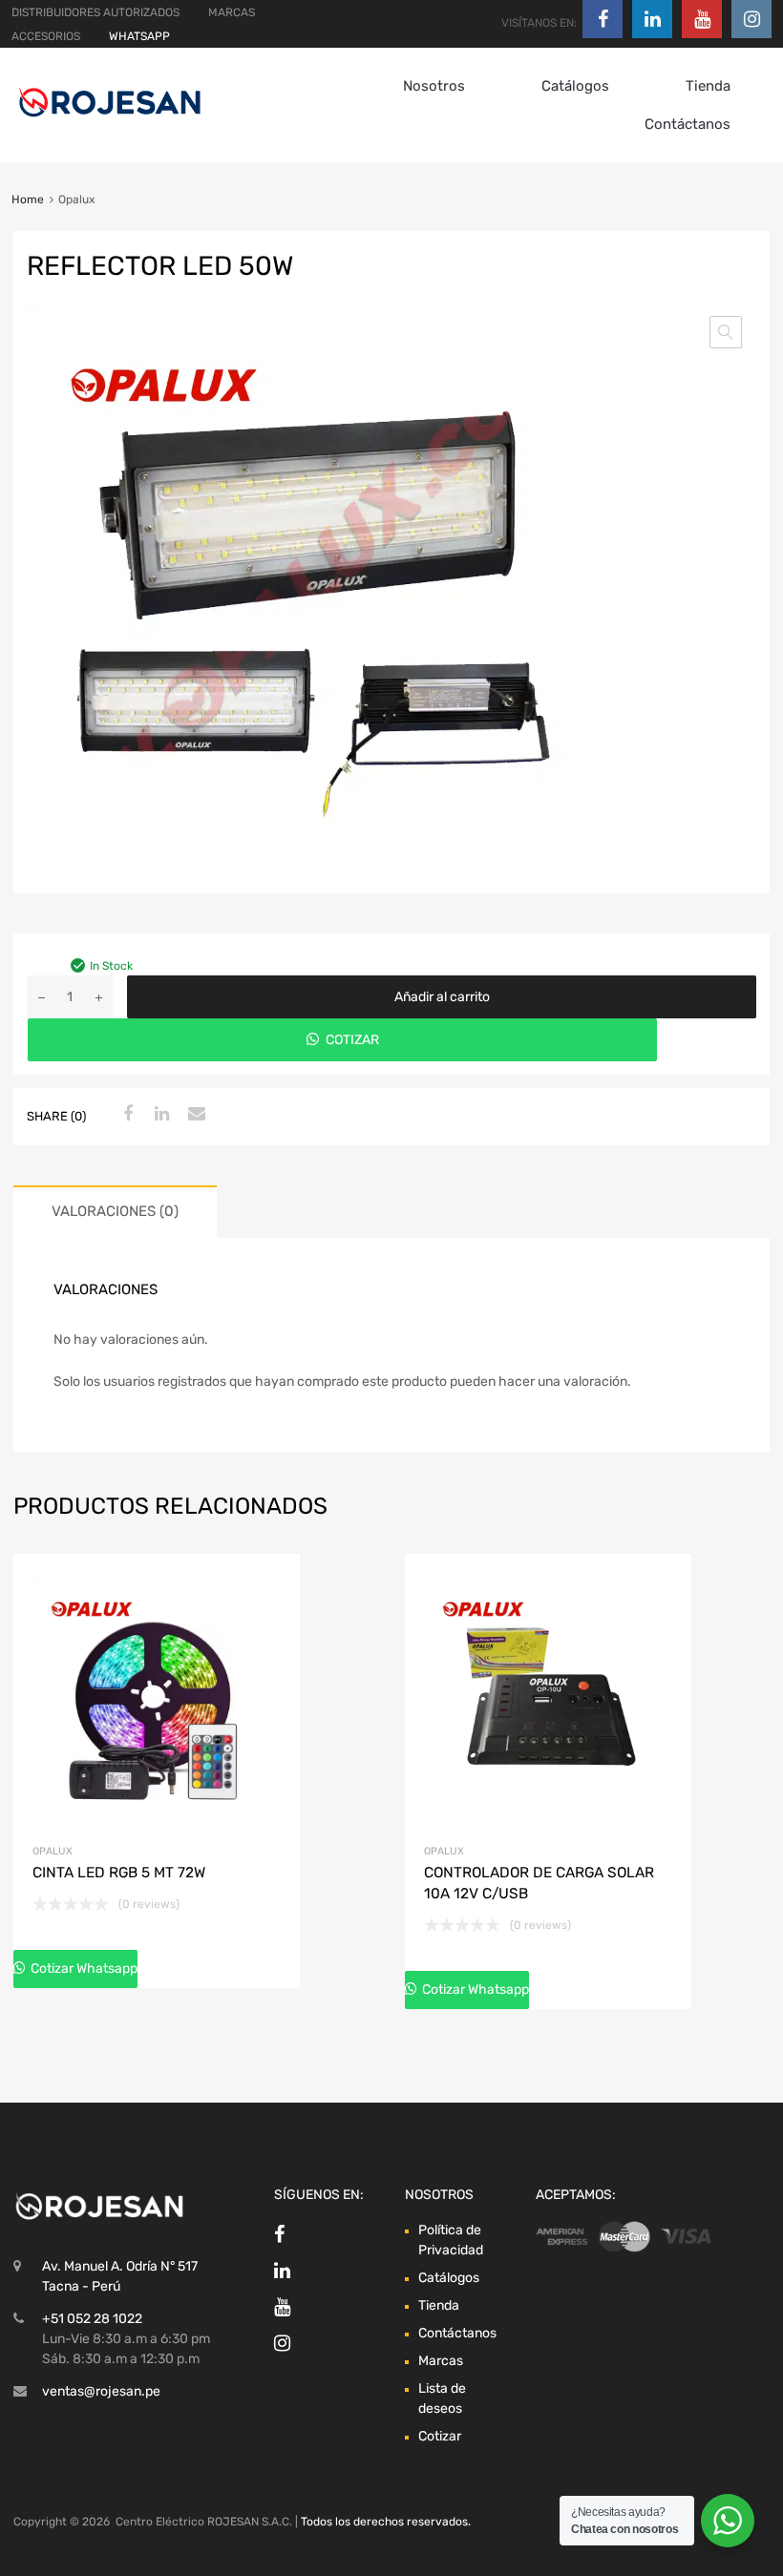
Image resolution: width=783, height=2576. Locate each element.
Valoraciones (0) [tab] (115, 1211)
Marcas (441, 2361)
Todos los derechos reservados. (386, 2522)
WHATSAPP (139, 36)
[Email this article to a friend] (194, 1115)
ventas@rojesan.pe (101, 2391)
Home (28, 199)
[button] (726, 332)
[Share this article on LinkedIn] (159, 1115)
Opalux (53, 1851)
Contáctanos (688, 124)
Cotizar (440, 2436)
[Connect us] (603, 19)
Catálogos (575, 86)
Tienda (708, 86)
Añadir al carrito (442, 997)
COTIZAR (352, 1040)
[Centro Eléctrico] (110, 120)
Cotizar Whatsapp (83, 1969)
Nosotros (434, 86)
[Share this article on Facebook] (125, 1115)
